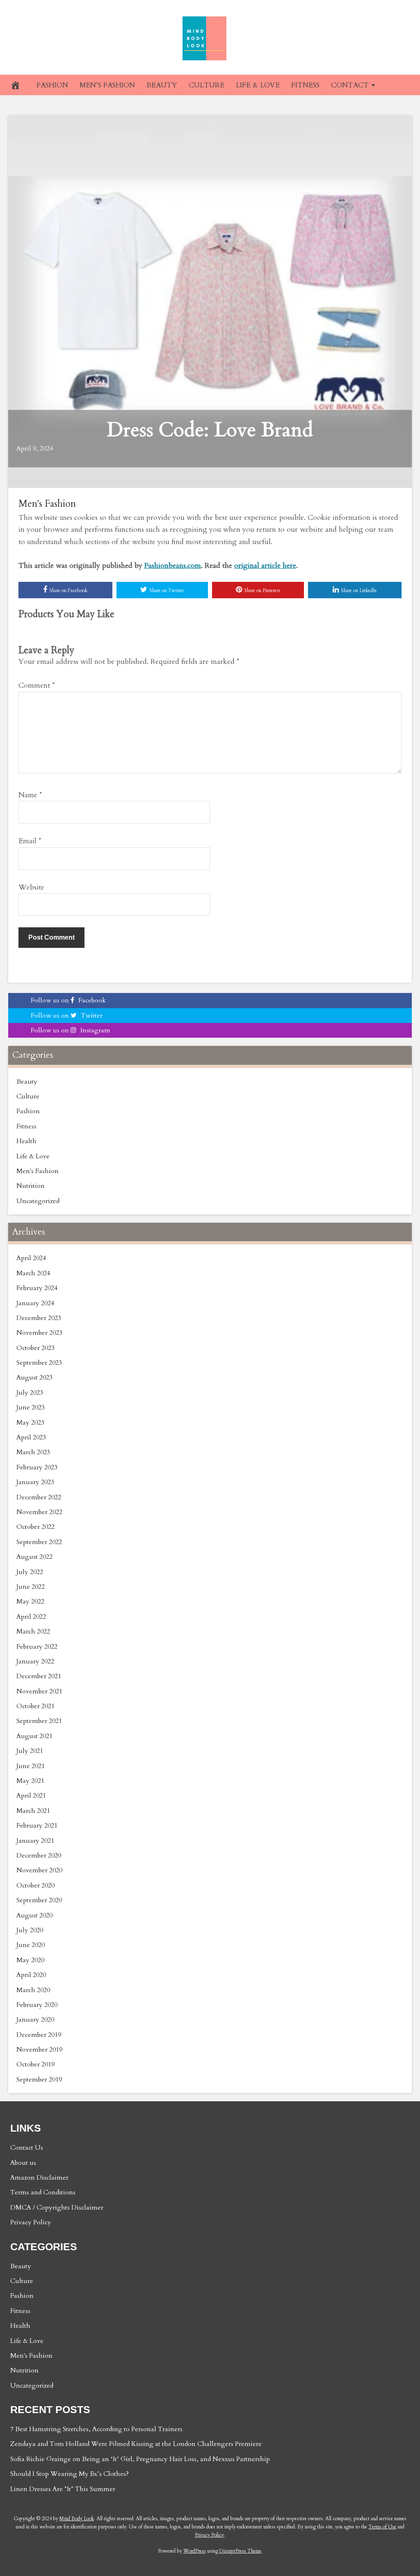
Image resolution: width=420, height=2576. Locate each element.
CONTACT (350, 85)
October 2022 (35, 1527)
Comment (37, 685)
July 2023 (30, 1393)
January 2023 (35, 1482)
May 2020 (30, 1960)
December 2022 (39, 1497)
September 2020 (39, 1900)
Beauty (27, 1082)
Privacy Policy (31, 2222)
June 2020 (31, 1945)
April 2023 (31, 1437)
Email (30, 841)
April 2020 (31, 1975)
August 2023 (34, 1377)
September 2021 (39, 1721)
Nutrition (31, 1186)
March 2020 (33, 1990)
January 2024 (35, 1303)
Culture (28, 1096)
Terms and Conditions (43, 2192)
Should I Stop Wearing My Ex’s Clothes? (70, 2474)
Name (30, 795)
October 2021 (35, 1706)
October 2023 (35, 1348)
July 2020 (30, 1930)
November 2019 (39, 2050)
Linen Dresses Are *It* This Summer (63, 2489)
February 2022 (37, 1647)
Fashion (28, 1111)
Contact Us (27, 2148)
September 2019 (39, 2080)
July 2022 (30, 1572)
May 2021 (30, 1781)
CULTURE (207, 85)
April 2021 (31, 1796)
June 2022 (31, 1587)
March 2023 (33, 1452)
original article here (265, 566)
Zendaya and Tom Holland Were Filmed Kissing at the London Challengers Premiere (136, 2444)
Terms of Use (382, 2527)
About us (23, 2163)
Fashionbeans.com (173, 566)
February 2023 (37, 1467)
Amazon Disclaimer (39, 2178)
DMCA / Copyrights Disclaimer (57, 2208)
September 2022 (39, 1542)
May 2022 (30, 1601)
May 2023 (30, 1423)
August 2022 (34, 1557)
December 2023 (39, 1318)
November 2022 (39, 1512)
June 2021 (31, 1766)
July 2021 (30, 1751)
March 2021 (33, 1811)
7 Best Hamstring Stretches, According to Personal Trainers (96, 2429)
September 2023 (39, 1363)
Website (31, 887)
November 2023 (39, 1333)
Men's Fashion (47, 504)
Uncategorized (38, 1201)
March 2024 (33, 1273)
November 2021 (39, 1691)
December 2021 (39, 1676)
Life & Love (33, 1156)
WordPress (195, 2551)
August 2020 (34, 1915)
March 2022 (33, 1631)
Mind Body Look (77, 2519)
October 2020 (35, 1885)
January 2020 (35, 2020)
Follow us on (68, 1000)
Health (26, 1141)
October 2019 (35, 2064)
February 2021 (37, 1826)
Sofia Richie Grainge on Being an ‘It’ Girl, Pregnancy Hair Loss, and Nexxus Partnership (140, 2459)
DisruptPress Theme (240, 2551)
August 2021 (34, 1736)
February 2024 (37, 1288)
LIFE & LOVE (258, 85)
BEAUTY (162, 85)
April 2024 (31, 1258)
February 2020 (37, 2005)
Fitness (26, 1126)
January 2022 (35, 1661)
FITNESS (305, 85)
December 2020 (39, 1855)
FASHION (52, 85)
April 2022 (31, 1617)
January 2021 (35, 1841)
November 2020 (39, 1870)
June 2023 (31, 1407)
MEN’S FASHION (107, 85)
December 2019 (39, 2035)
